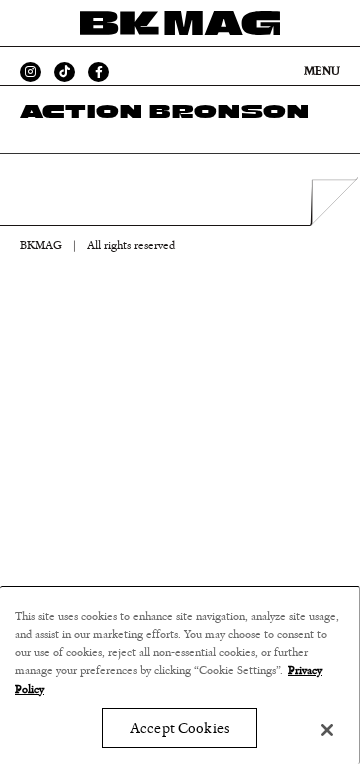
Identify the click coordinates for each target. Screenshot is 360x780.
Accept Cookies (179, 728)
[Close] (327, 730)
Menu (322, 71)
